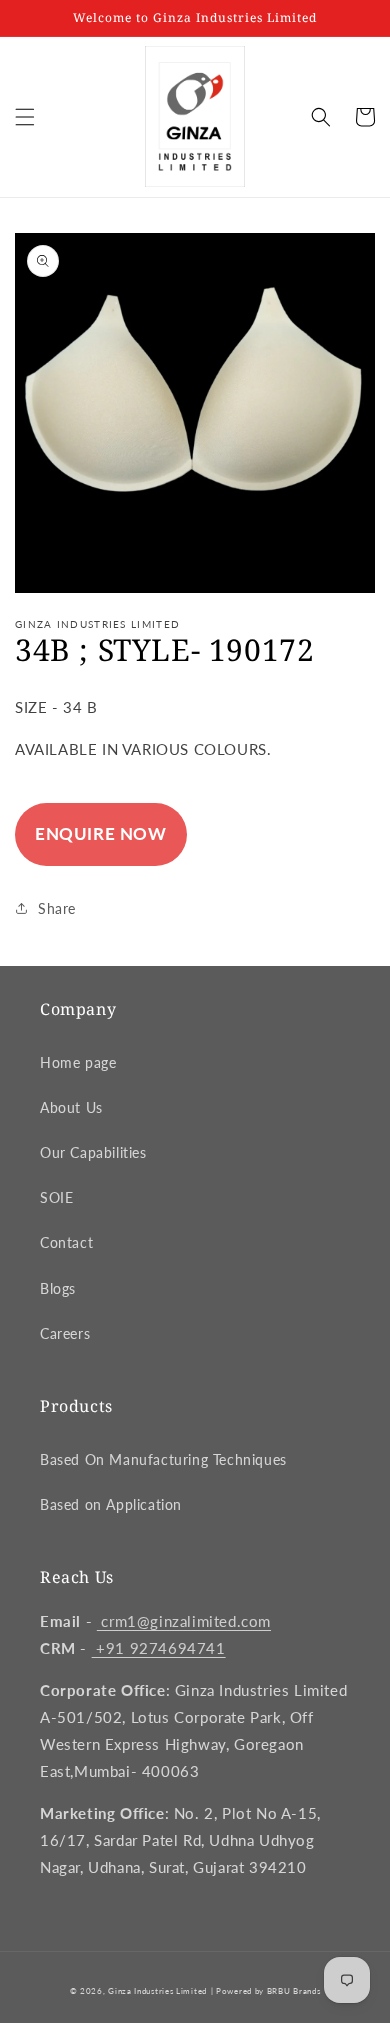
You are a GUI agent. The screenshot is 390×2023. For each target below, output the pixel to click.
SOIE (56, 1197)
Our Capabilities (93, 1152)
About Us (71, 1107)
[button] (25, 117)
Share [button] (57, 908)
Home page (78, 1062)
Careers (65, 1333)
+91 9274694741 (159, 1648)
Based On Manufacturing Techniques (163, 1459)
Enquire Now (101, 833)
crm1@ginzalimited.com (184, 1621)
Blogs (58, 1288)
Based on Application (111, 1504)
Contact (66, 1242)
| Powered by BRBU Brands (266, 1991)
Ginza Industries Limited (157, 1991)
